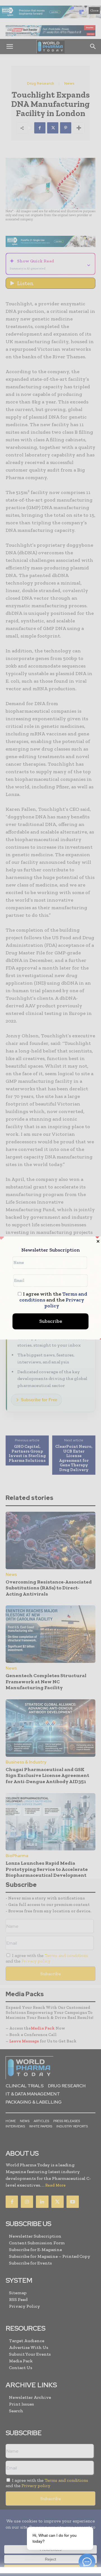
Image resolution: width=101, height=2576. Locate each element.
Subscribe (51, 1321)
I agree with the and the (53, 1300)
